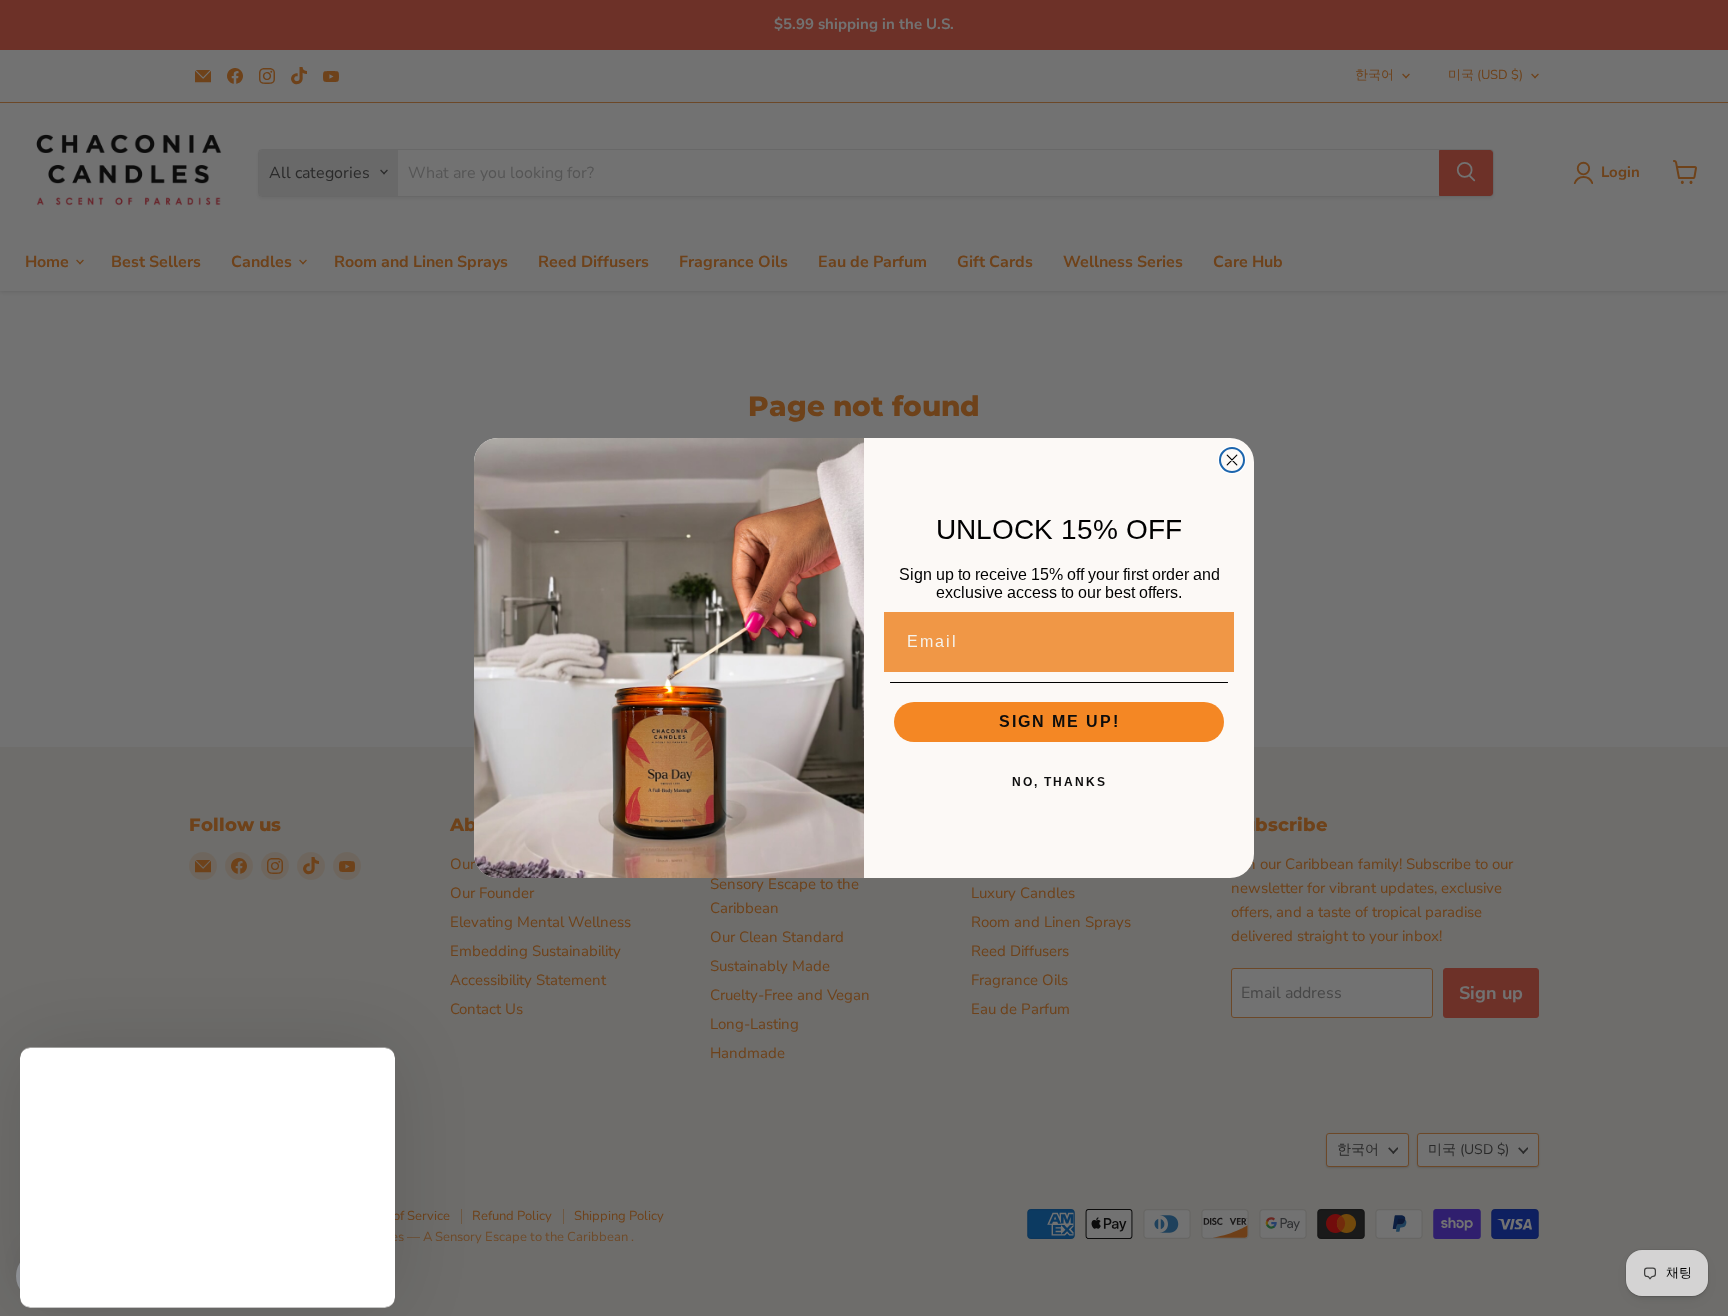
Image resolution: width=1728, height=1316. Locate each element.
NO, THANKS (1059, 782)
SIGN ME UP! (1059, 721)
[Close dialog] (1232, 460)
